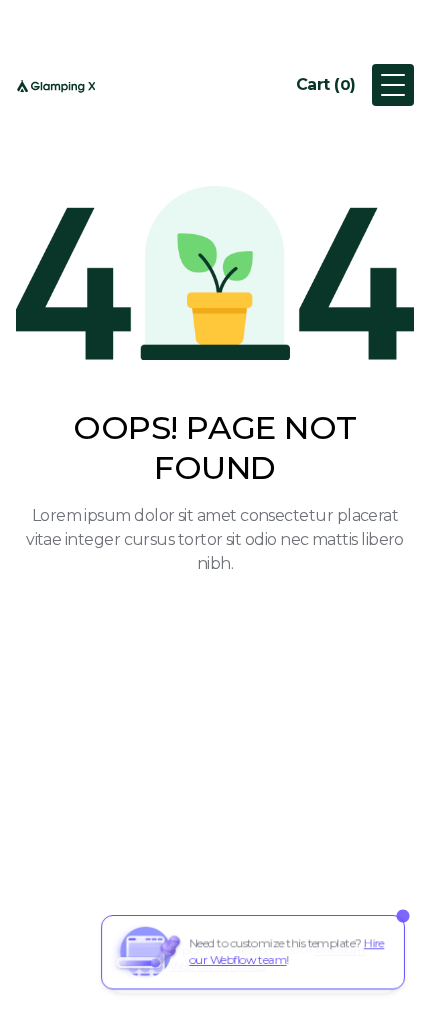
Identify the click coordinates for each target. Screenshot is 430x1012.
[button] (326, 85)
